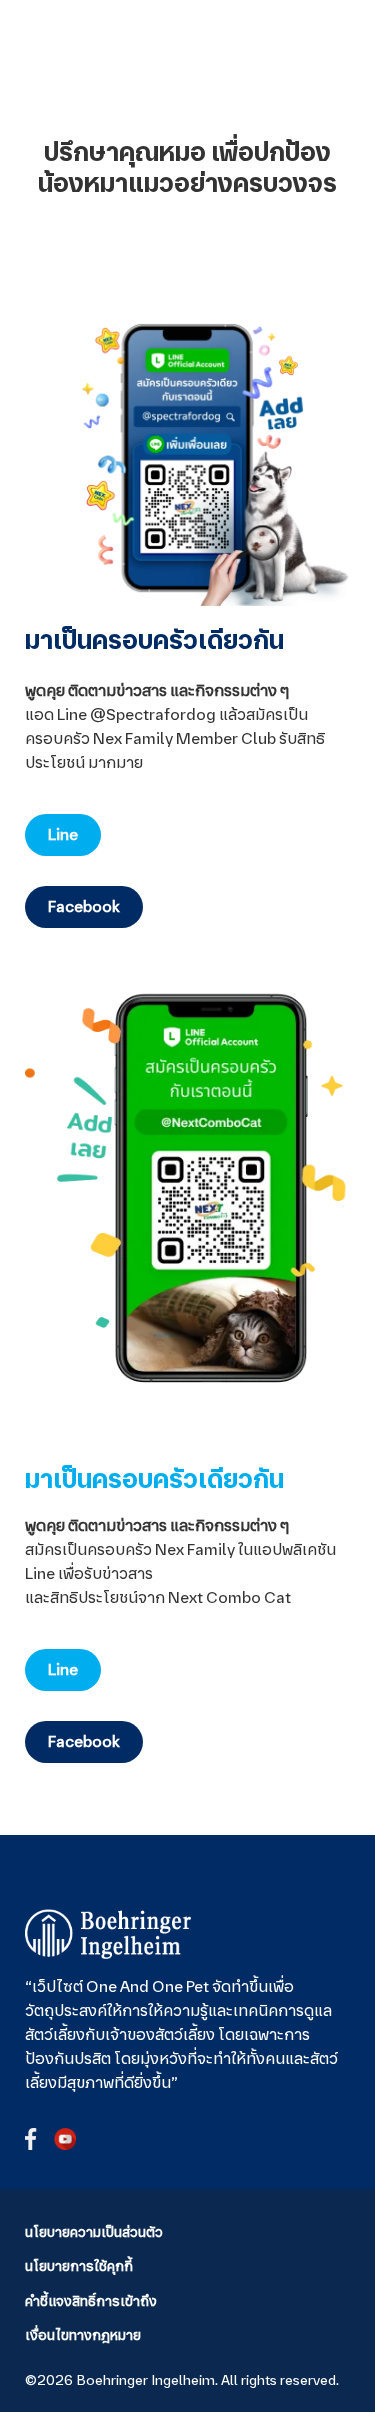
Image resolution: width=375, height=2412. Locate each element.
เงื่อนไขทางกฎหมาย (83, 2335)
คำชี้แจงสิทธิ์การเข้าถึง (91, 2301)
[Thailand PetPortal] (108, 1934)
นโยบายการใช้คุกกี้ (79, 2266)
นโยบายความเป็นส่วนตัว (94, 2232)
